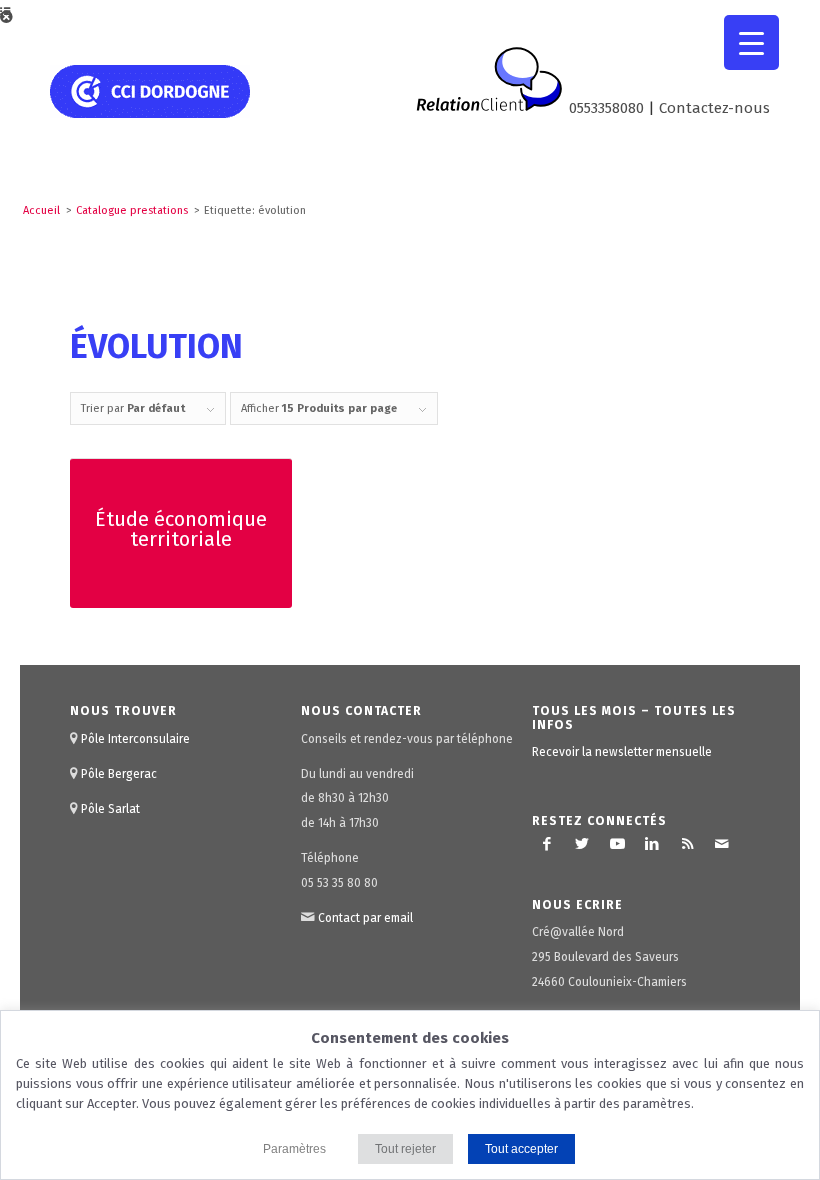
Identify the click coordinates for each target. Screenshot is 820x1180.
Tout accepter (521, 1149)
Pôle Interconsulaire (135, 739)
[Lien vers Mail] (722, 844)
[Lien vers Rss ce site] (687, 844)
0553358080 (606, 108)
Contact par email (365, 918)
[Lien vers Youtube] (617, 844)
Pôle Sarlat (110, 809)
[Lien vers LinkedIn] (652, 844)
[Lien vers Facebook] (547, 844)
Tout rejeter (405, 1149)
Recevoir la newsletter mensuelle (622, 752)
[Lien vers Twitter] (582, 844)
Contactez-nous (714, 108)
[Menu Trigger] (751, 42)
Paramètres (294, 1149)
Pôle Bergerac (119, 774)
